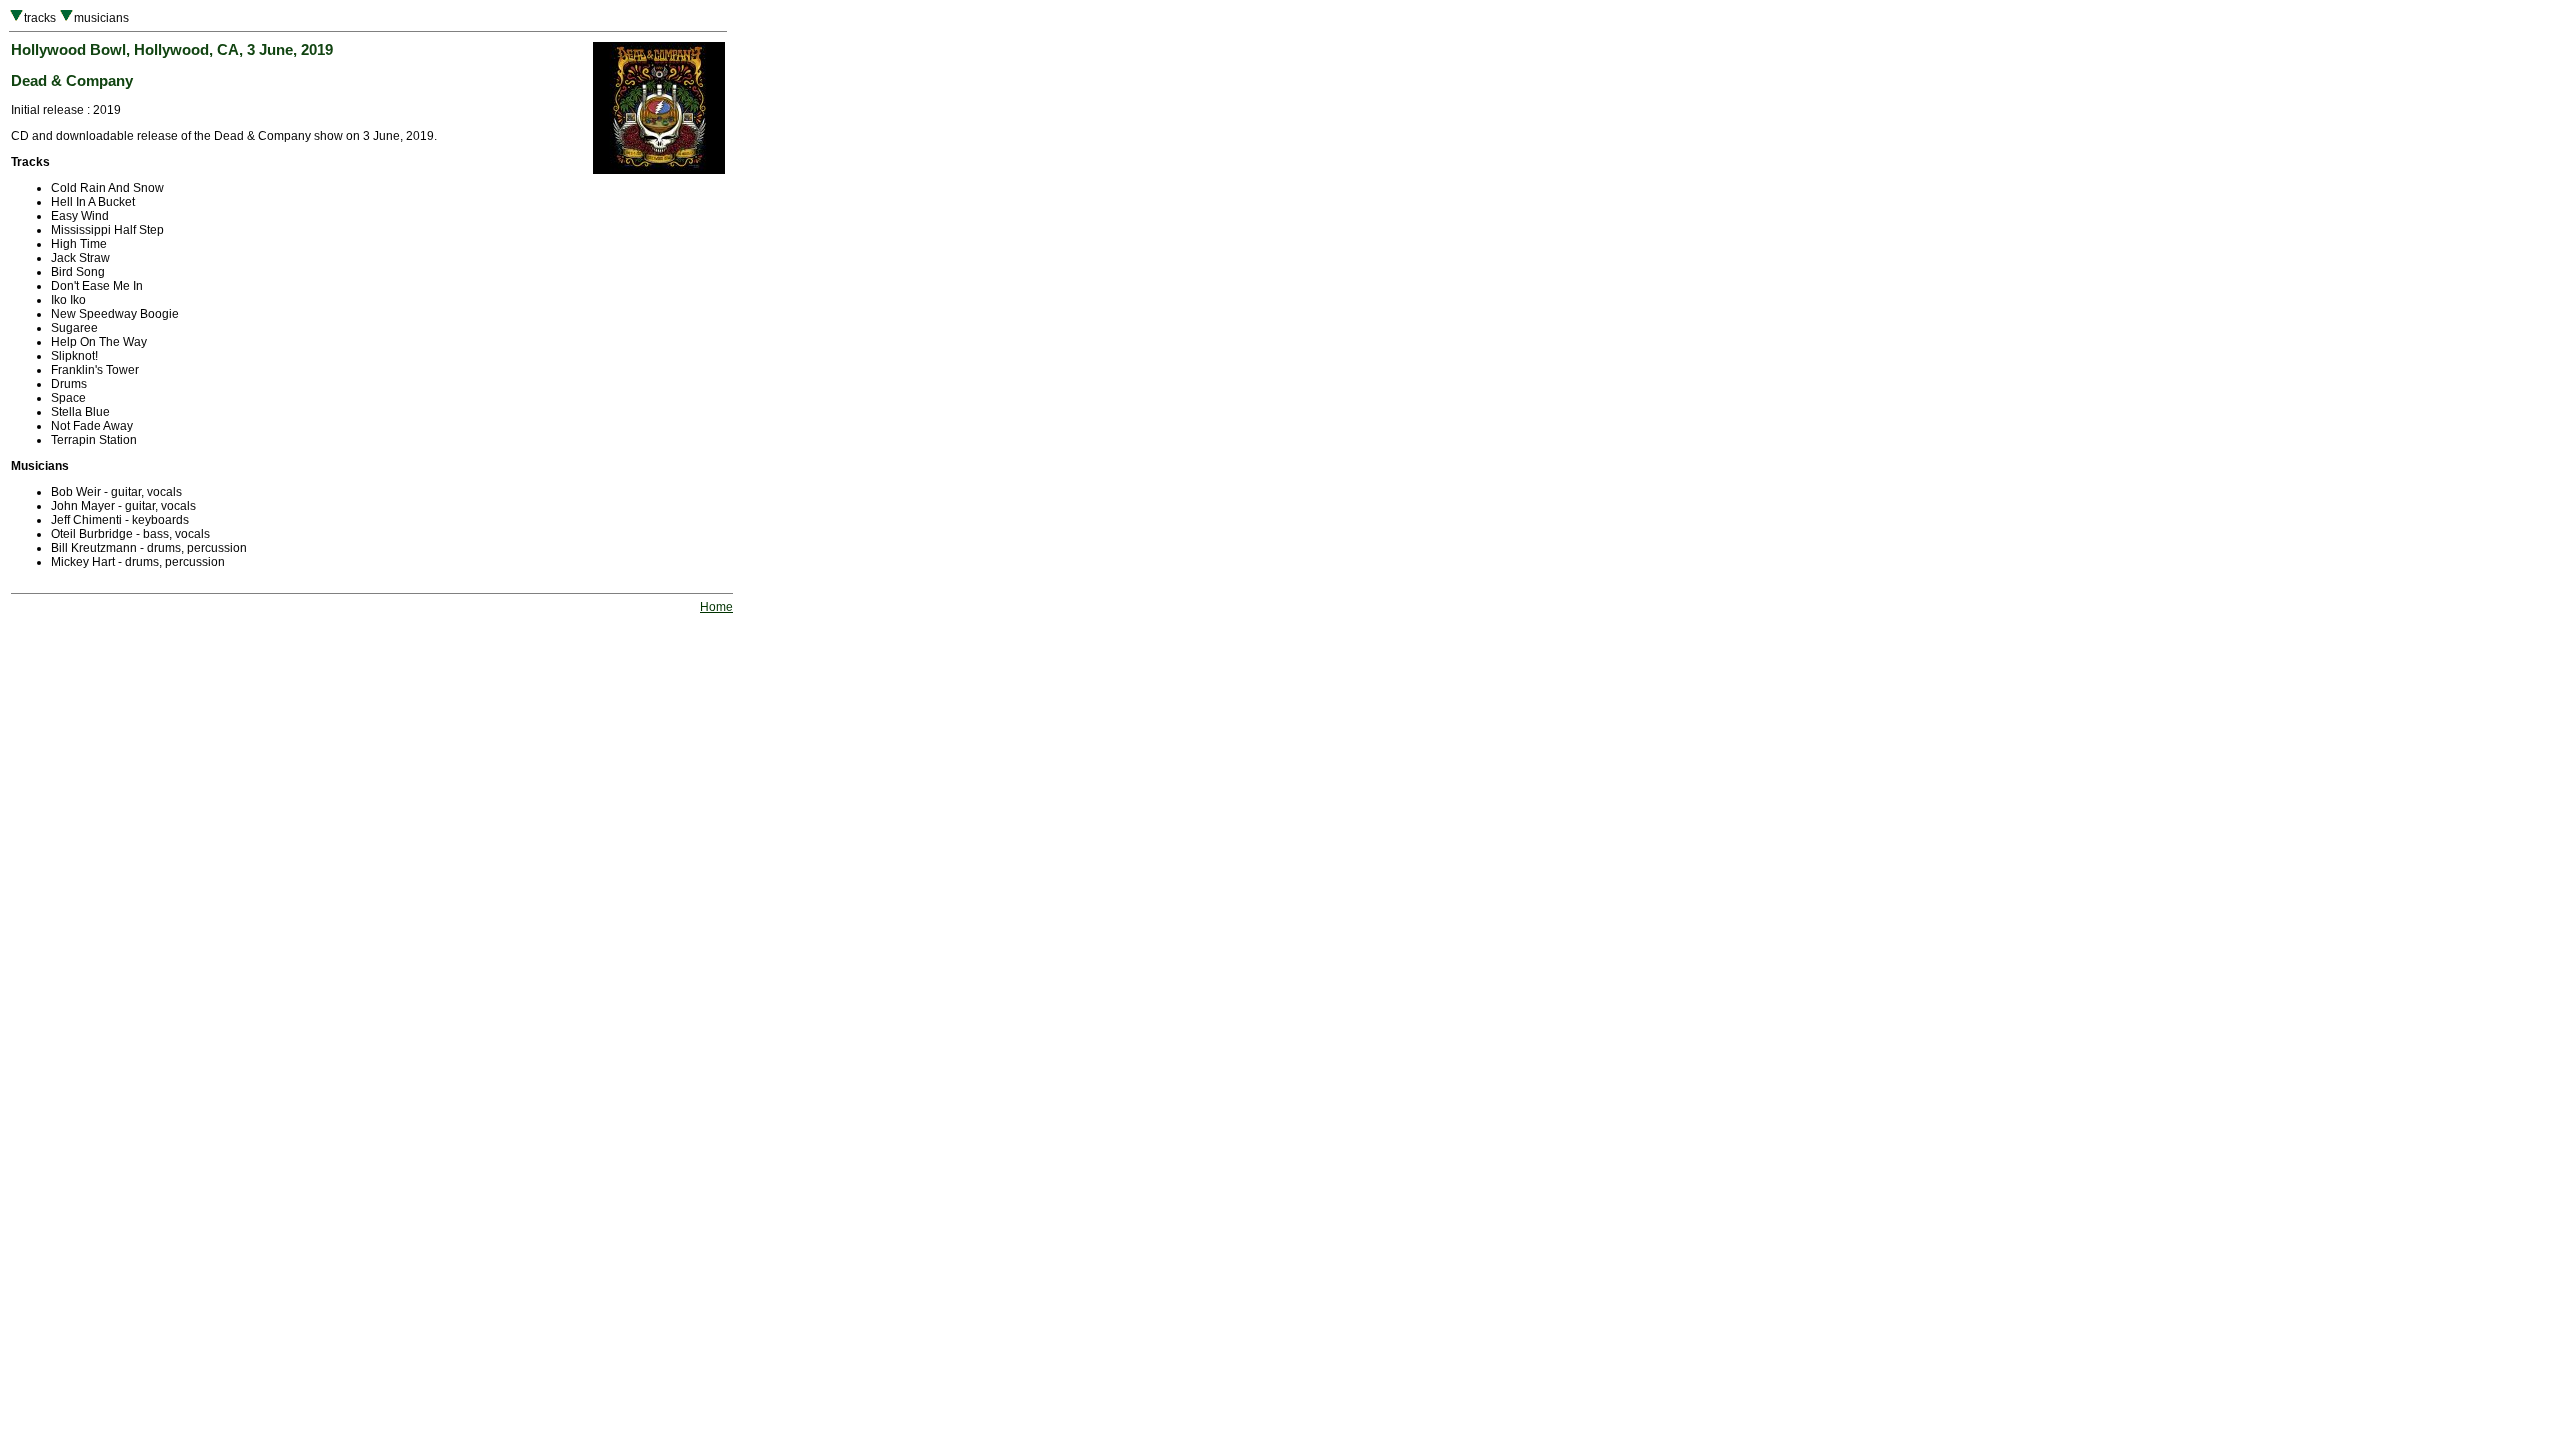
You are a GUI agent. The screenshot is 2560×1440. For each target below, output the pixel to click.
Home (716, 607)
